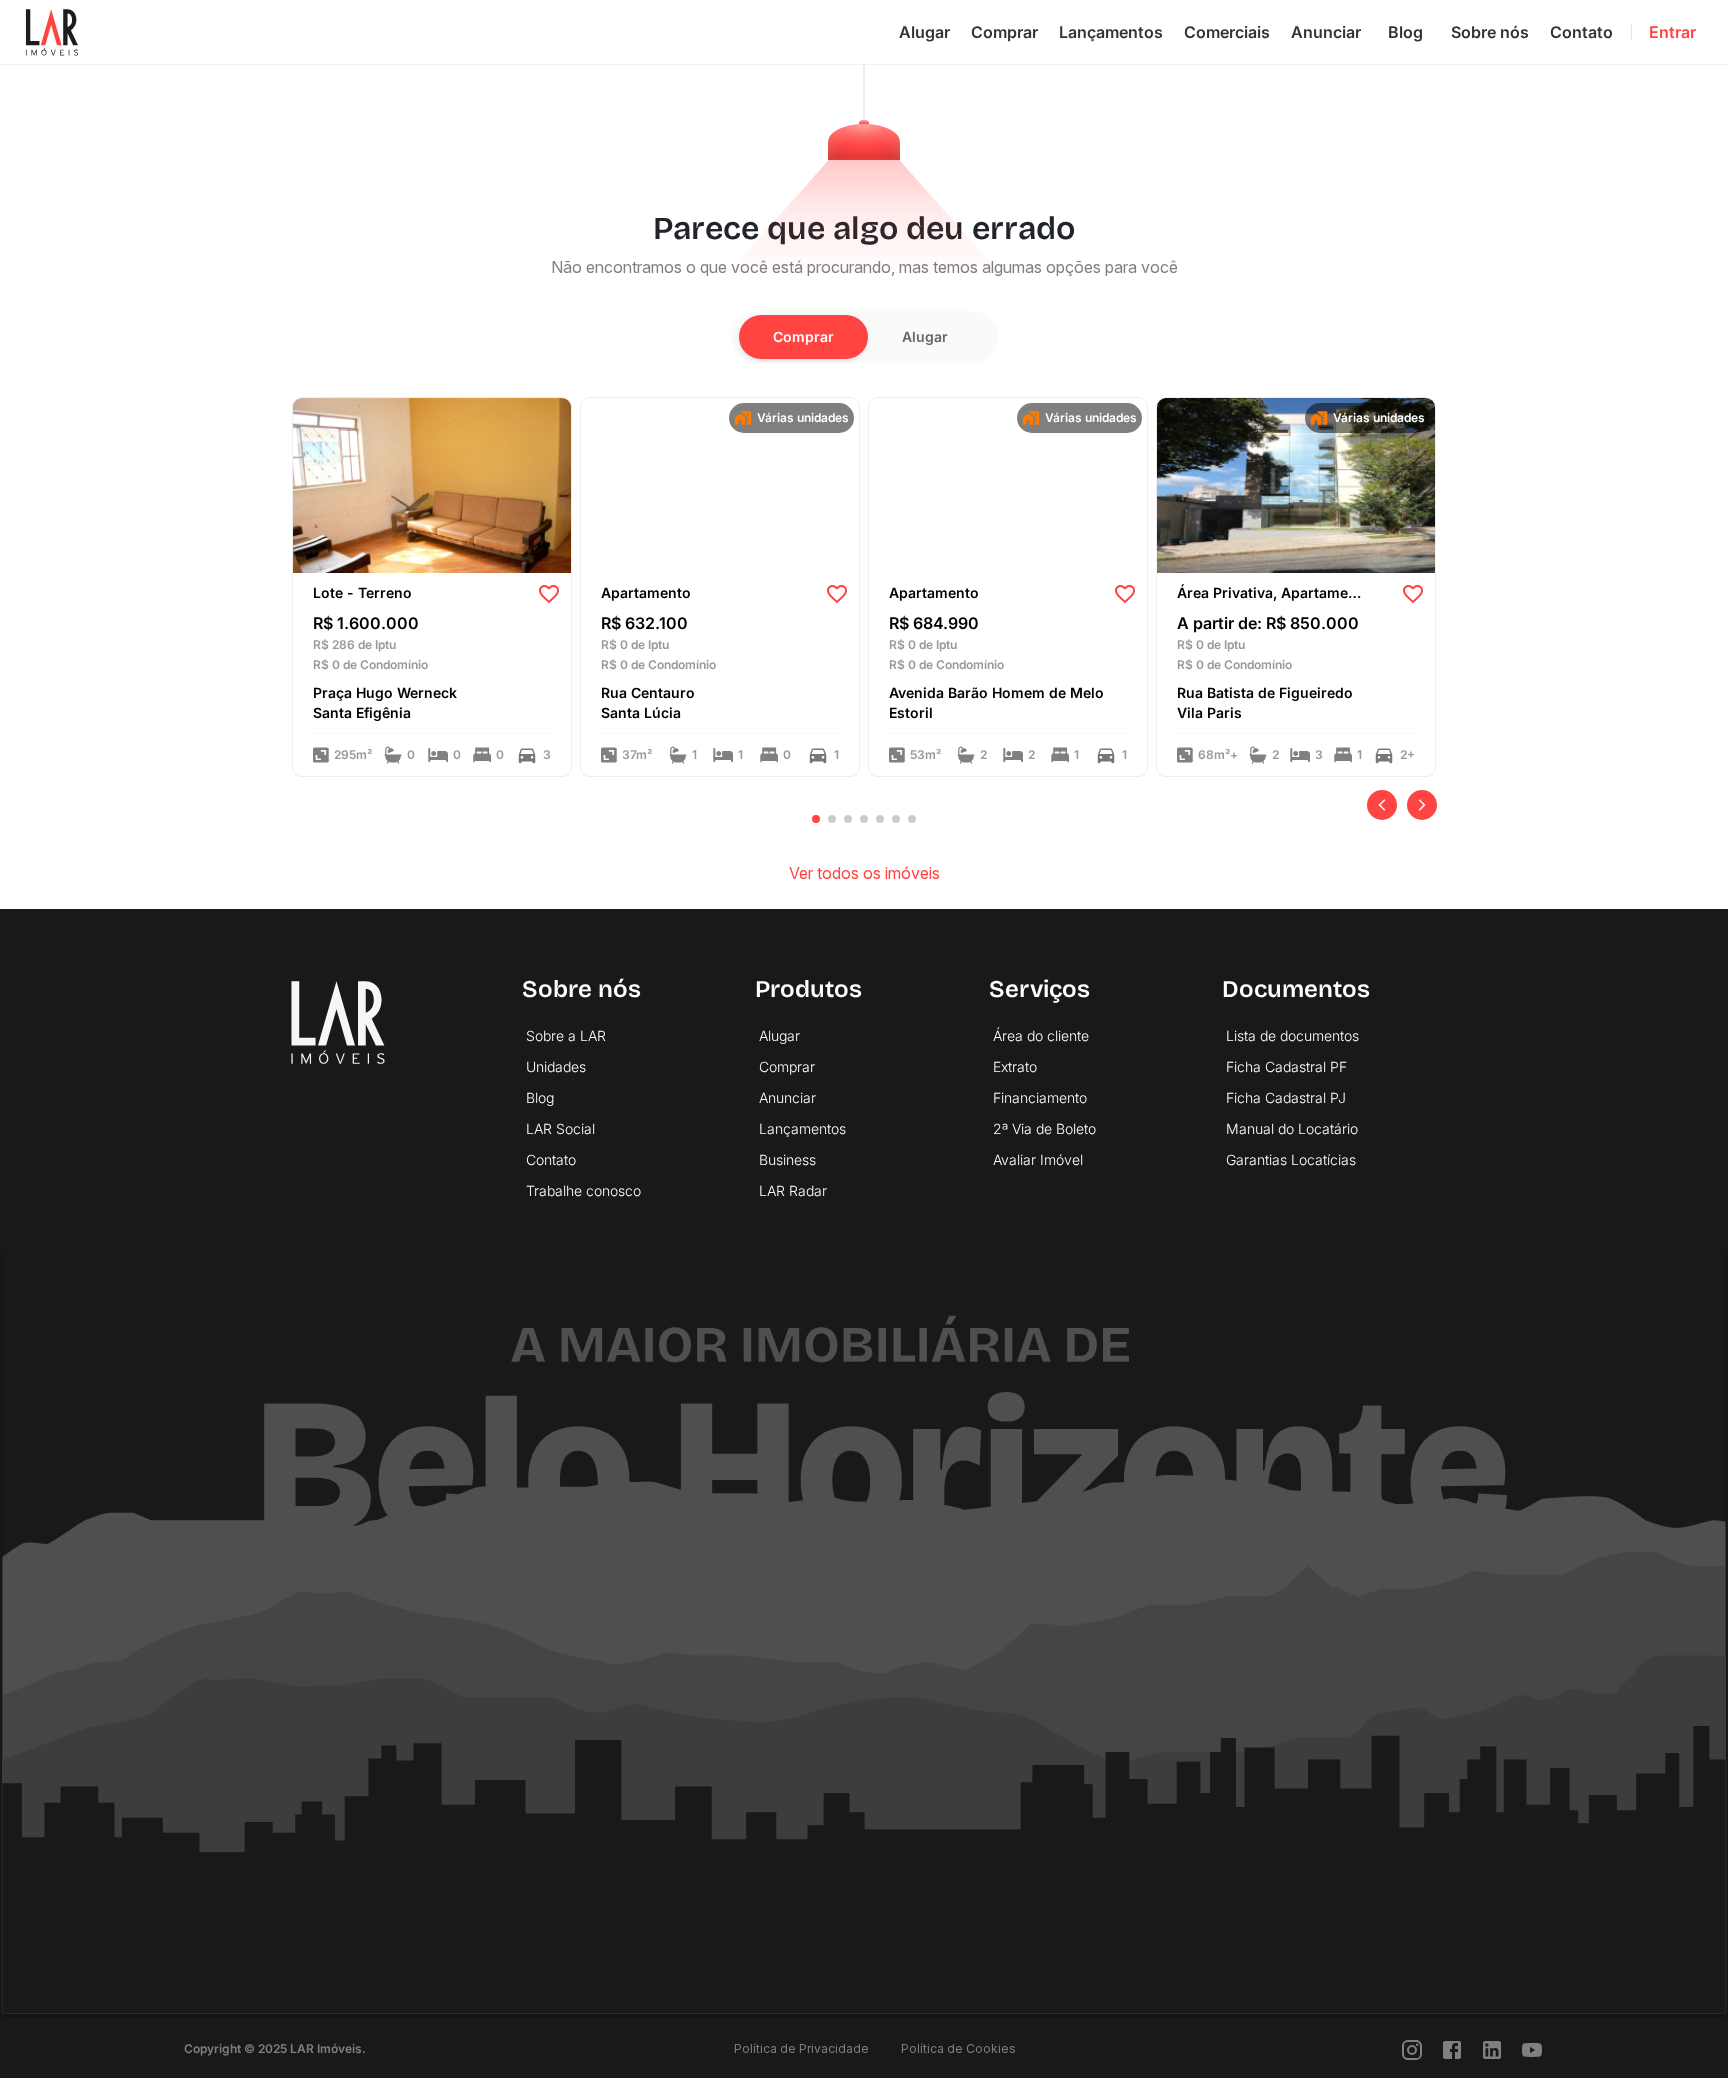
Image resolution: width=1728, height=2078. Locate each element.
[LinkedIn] (1492, 2048)
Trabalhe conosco (583, 1190)
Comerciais (1227, 32)
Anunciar (1326, 32)
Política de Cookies (958, 2048)
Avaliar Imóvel (1038, 1159)
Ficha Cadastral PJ (1286, 1097)
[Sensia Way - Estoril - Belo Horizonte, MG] (1008, 484)
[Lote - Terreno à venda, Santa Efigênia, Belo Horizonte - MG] (432, 484)
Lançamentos (1111, 32)
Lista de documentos (1292, 1035)
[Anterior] (1382, 805)
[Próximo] (1422, 805)
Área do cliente (1041, 1035)
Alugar (924, 32)
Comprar (1004, 32)
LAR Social (560, 1128)
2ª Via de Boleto (1044, 1128)
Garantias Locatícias (1291, 1159)
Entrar (1672, 32)
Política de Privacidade (801, 2048)
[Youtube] (1532, 2048)
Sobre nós (1490, 32)
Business (787, 1159)
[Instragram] (1412, 2048)
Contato (1581, 32)
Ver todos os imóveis (864, 873)
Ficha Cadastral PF (1286, 1066)
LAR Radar (793, 1190)
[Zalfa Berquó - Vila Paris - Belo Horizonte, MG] (1296, 484)
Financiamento (1040, 1097)
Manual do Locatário (1292, 1128)
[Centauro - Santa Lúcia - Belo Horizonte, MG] (720, 484)
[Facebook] (1452, 2048)
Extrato (1015, 1066)
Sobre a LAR (566, 1035)
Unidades (556, 1066)
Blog (1405, 32)
